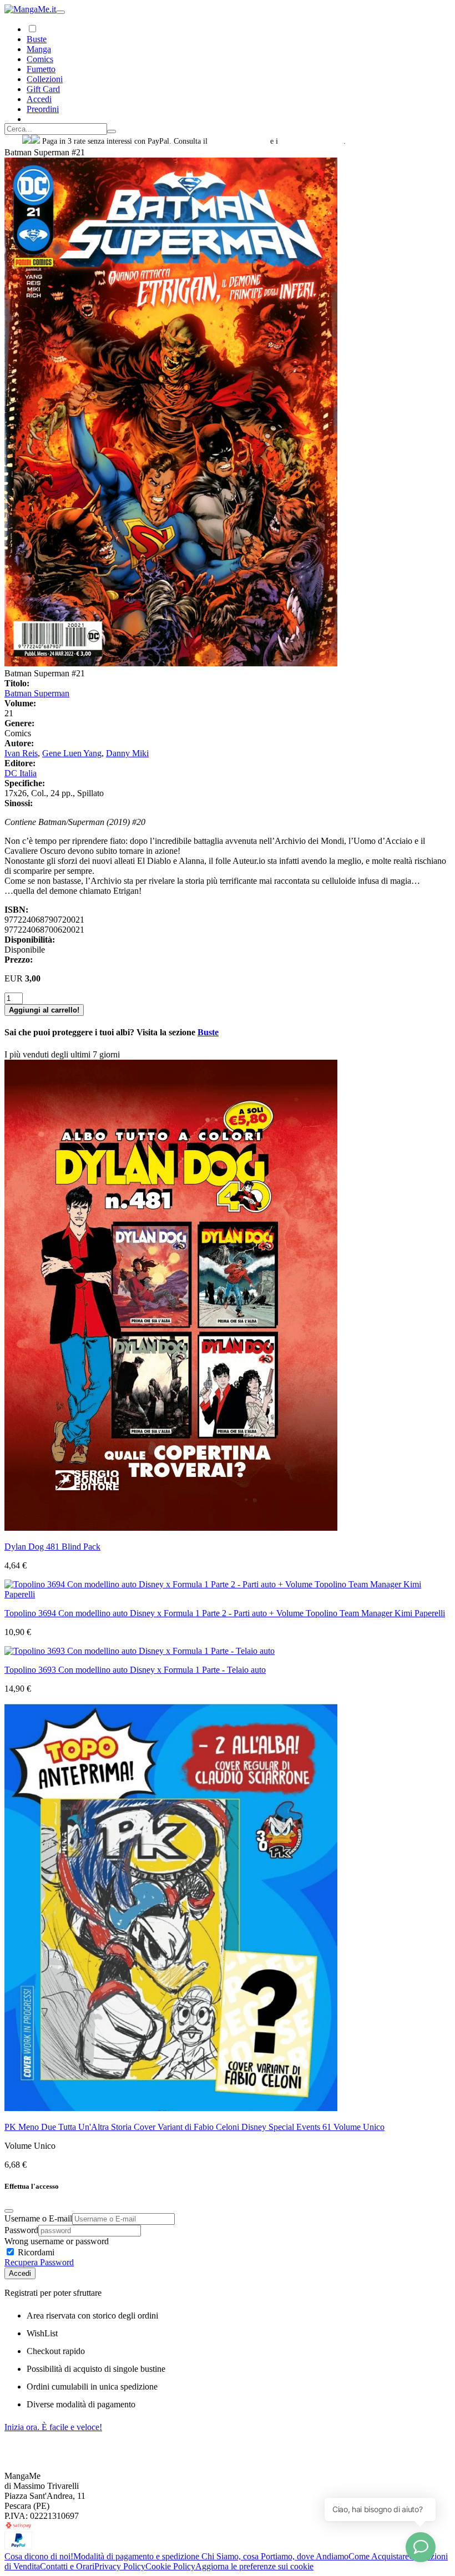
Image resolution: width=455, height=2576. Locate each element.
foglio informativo (239, 141)
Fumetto (41, 69)
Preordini (43, 109)
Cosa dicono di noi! (39, 2556)
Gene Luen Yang (72, 753)
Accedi (20, 2273)
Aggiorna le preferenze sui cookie (254, 2566)
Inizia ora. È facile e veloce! (53, 2427)
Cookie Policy (170, 2566)
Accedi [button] (39, 99)
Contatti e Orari (67, 2566)
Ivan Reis (21, 753)
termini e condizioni (312, 141)
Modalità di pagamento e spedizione (137, 2556)
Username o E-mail (38, 2218)
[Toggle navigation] (60, 12)
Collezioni (45, 79)
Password (21, 2230)
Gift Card (43, 89)
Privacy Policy (120, 2566)
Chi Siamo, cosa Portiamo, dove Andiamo (275, 2556)
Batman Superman (37, 693)
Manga (39, 49)
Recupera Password (39, 2262)
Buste (37, 39)
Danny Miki (127, 753)
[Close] (9, 2211)
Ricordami (35, 2252)
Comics (40, 59)
